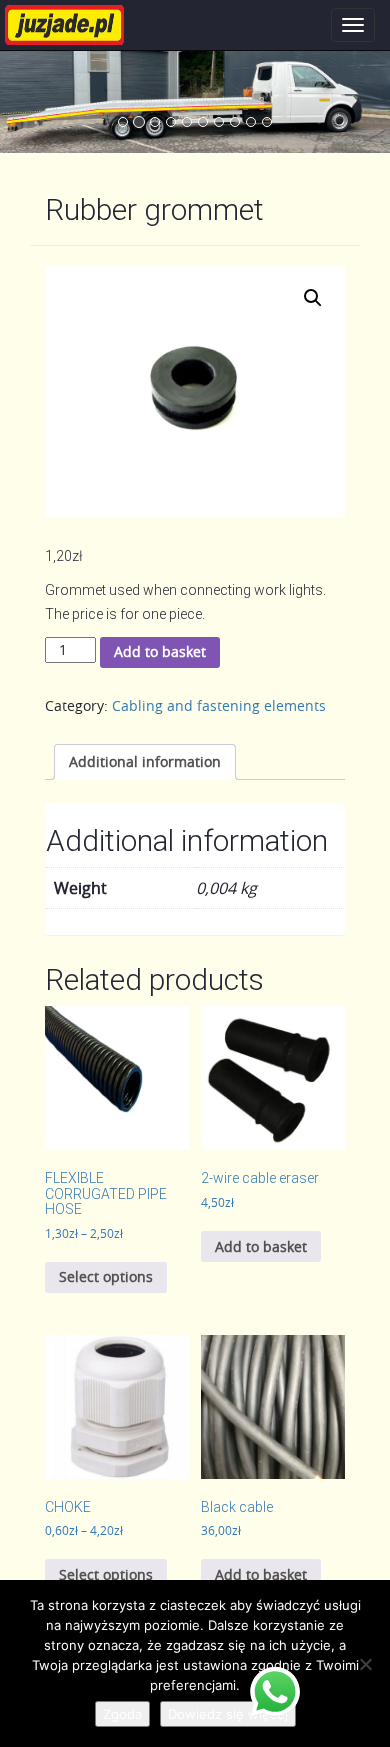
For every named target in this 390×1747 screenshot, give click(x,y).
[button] (313, 298)
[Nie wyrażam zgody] (365, 1664)
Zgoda (122, 1714)
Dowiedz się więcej (228, 1714)
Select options (106, 1276)
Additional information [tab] (145, 761)
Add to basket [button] (261, 1246)
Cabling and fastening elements (219, 705)
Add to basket (160, 651)
